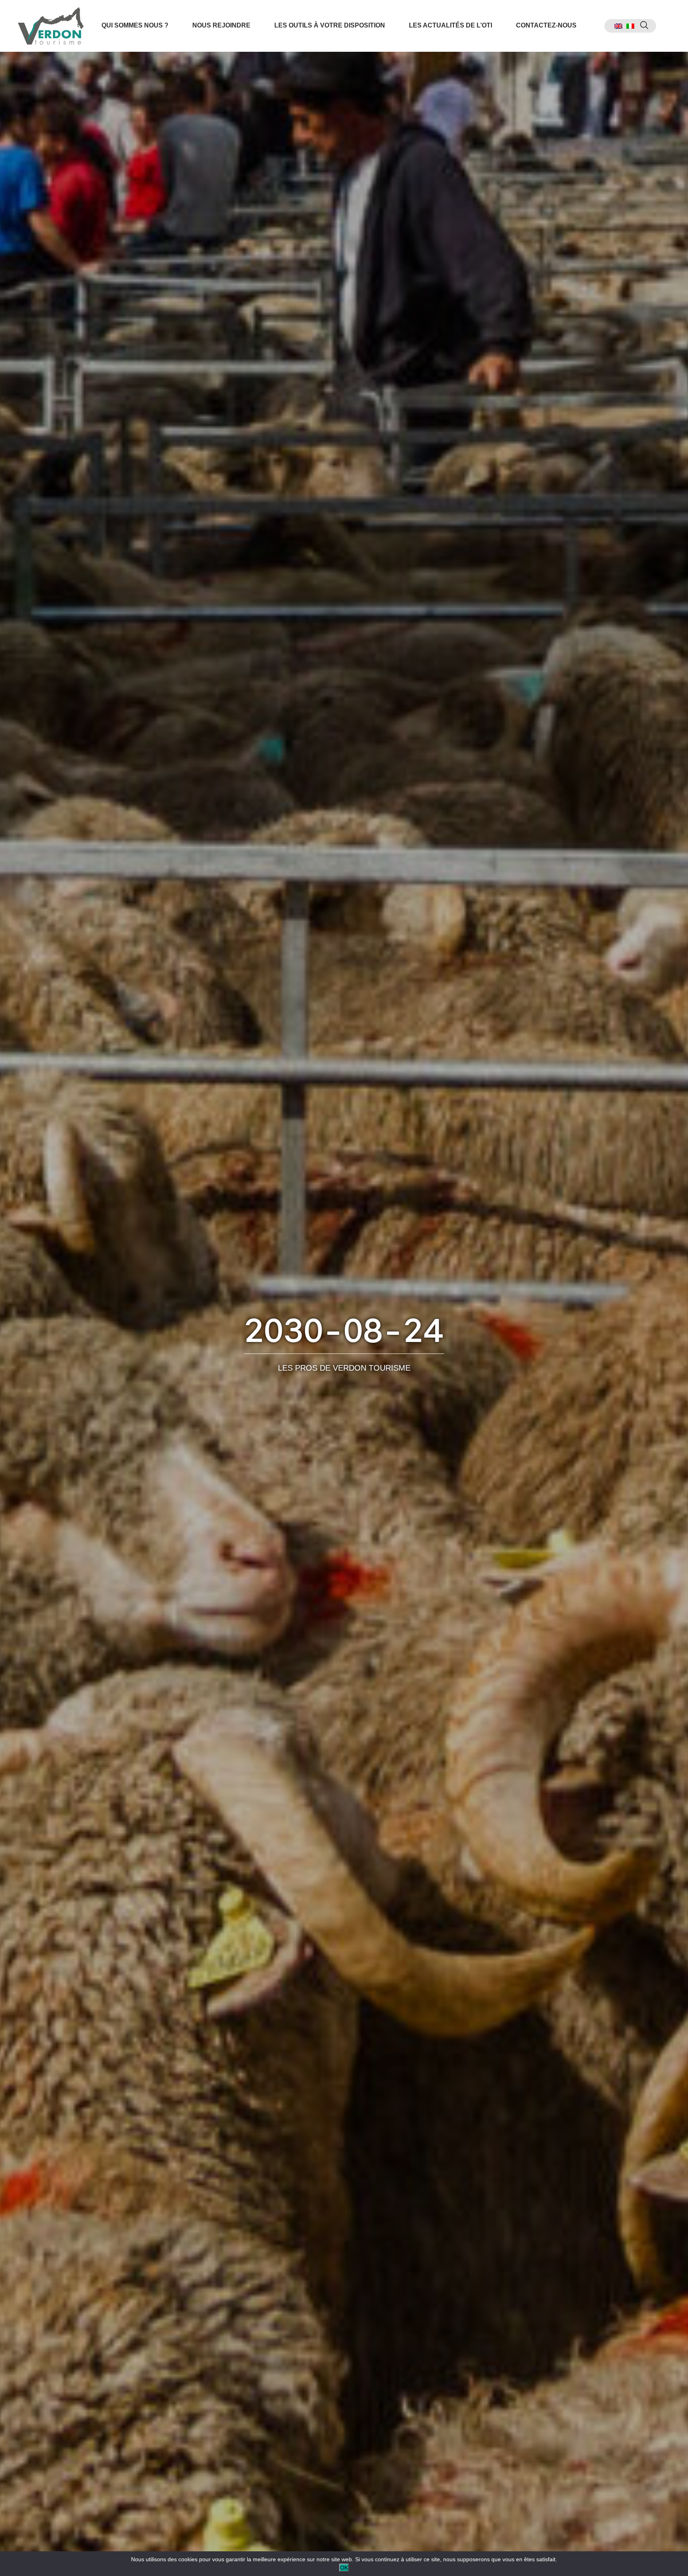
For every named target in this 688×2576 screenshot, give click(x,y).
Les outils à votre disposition (330, 25)
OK (344, 2568)
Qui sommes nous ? (135, 25)
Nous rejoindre (221, 25)
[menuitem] (618, 26)
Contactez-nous (546, 25)
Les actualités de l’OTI (451, 25)
